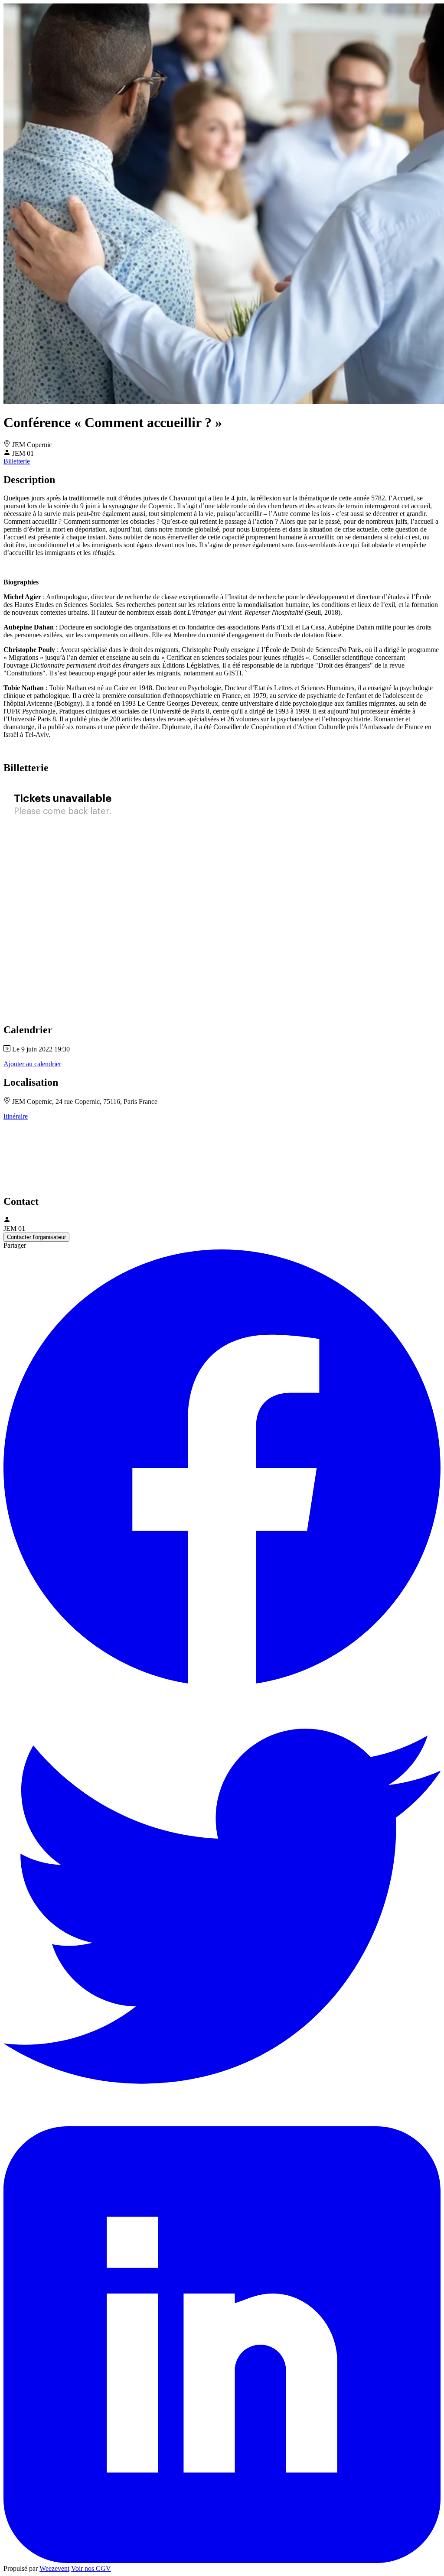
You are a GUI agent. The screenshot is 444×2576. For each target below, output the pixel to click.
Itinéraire (16, 1116)
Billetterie (17, 461)
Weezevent (54, 2568)
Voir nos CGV (91, 2568)
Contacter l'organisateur (36, 1237)
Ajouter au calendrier (32, 1064)
